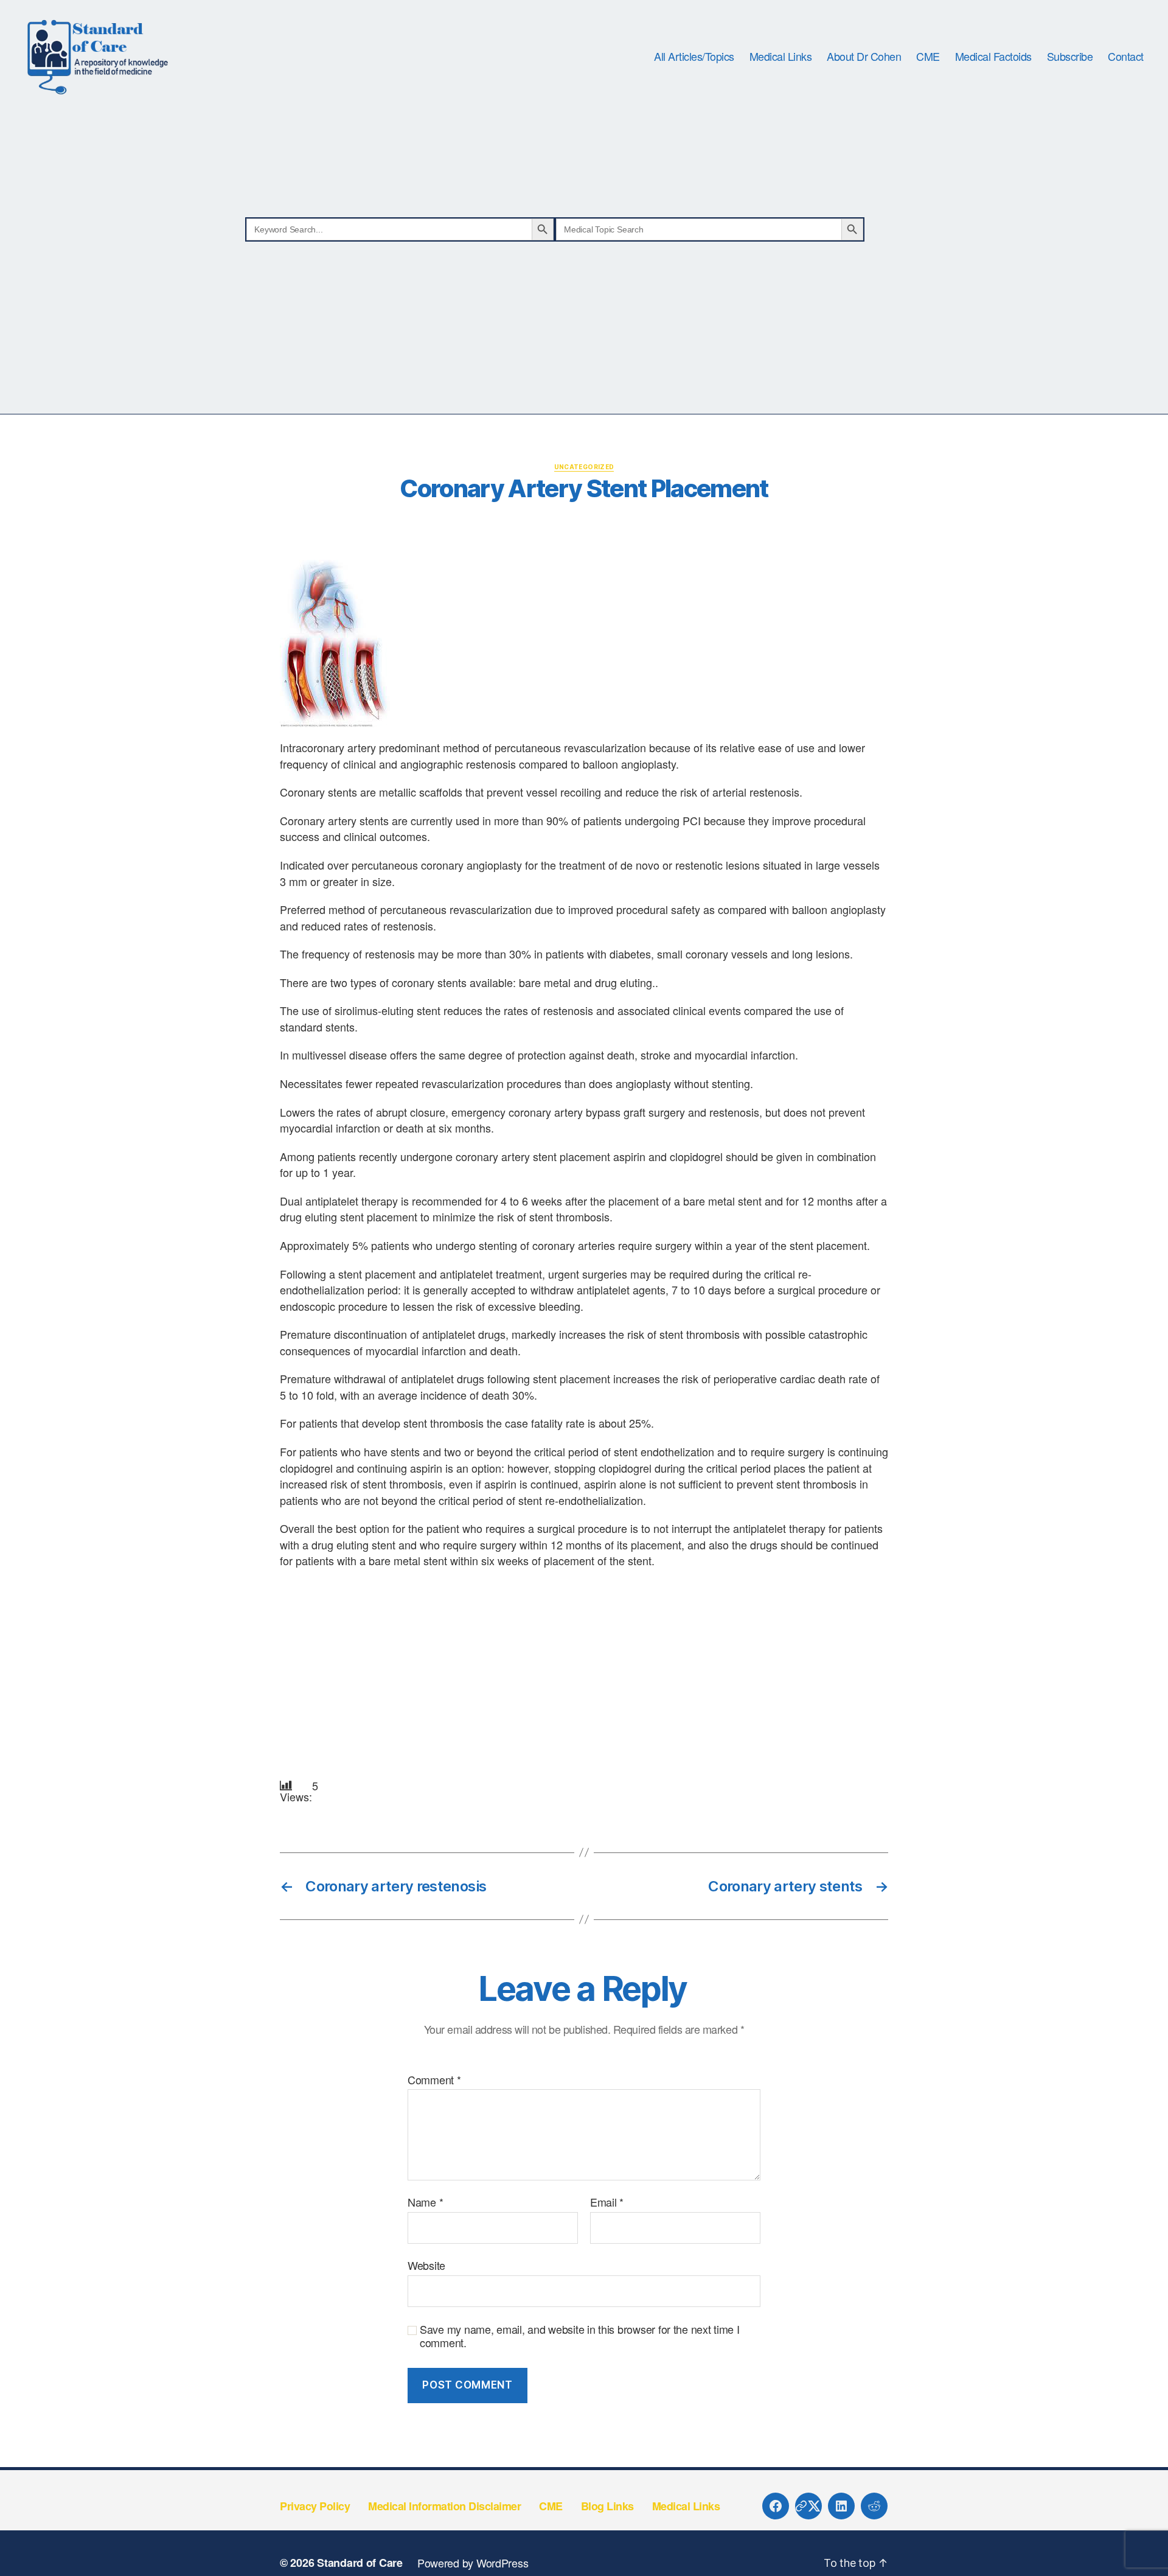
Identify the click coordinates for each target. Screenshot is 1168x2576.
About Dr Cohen (864, 57)
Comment (434, 2080)
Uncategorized (584, 467)
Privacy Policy (315, 2506)
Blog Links (607, 2506)
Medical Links (781, 57)
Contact (1126, 57)
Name (425, 2202)
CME (928, 57)
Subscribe (1070, 57)
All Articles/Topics (694, 57)
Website (426, 2264)
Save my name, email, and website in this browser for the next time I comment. (580, 2336)
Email (607, 2202)
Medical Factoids (993, 57)
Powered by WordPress (473, 2563)
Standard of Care (360, 2563)
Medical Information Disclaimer (444, 2506)
